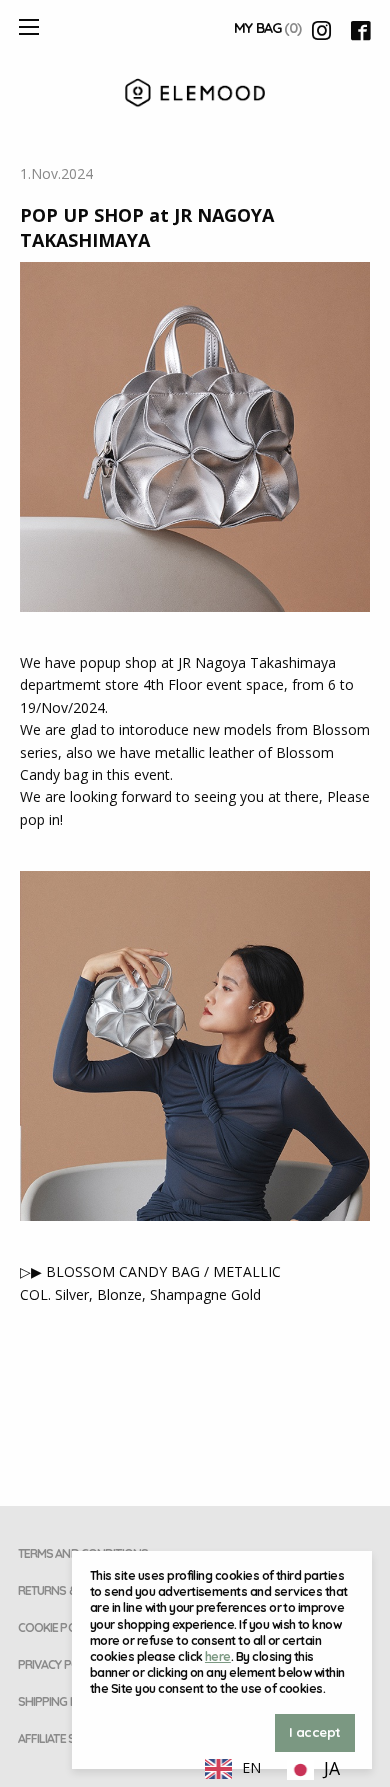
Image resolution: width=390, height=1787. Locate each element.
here (218, 1656)
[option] (313, 1770)
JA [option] (332, 1768)
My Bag (267, 28)
